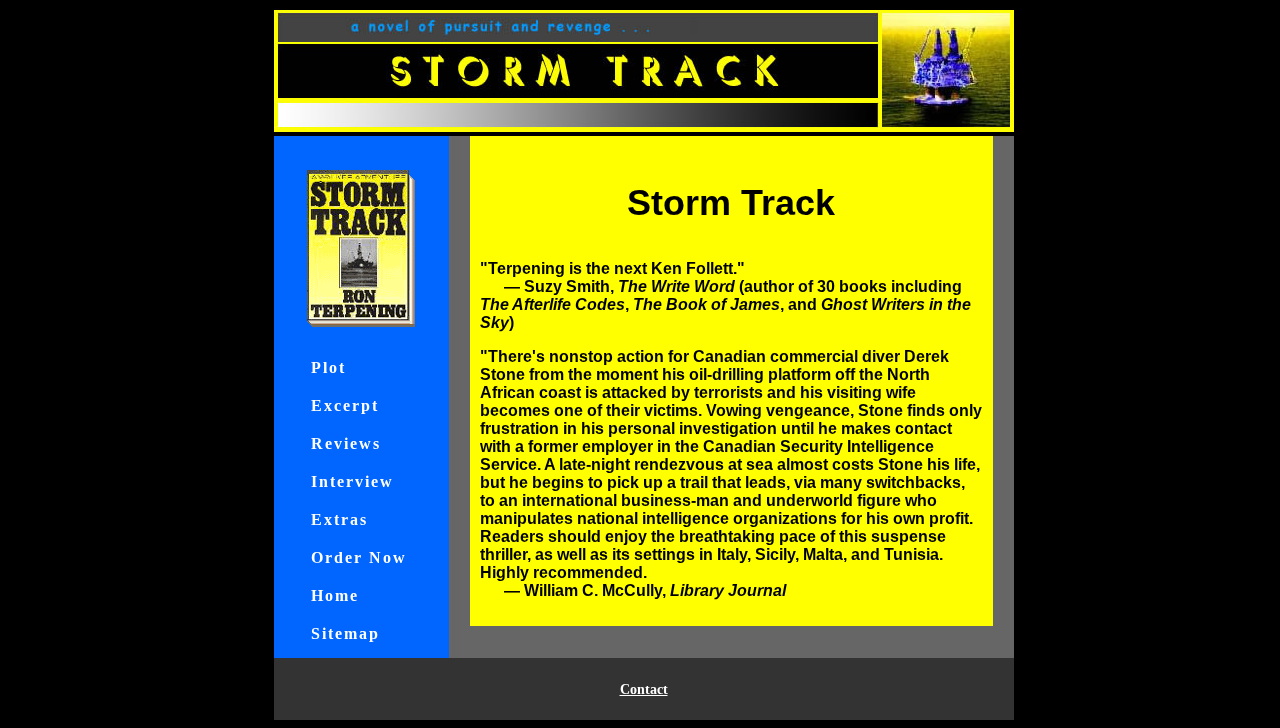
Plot (328, 367)
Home (335, 595)
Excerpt (345, 405)
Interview (352, 481)
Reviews (346, 443)
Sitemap (345, 633)
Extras (339, 519)
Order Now (359, 557)
